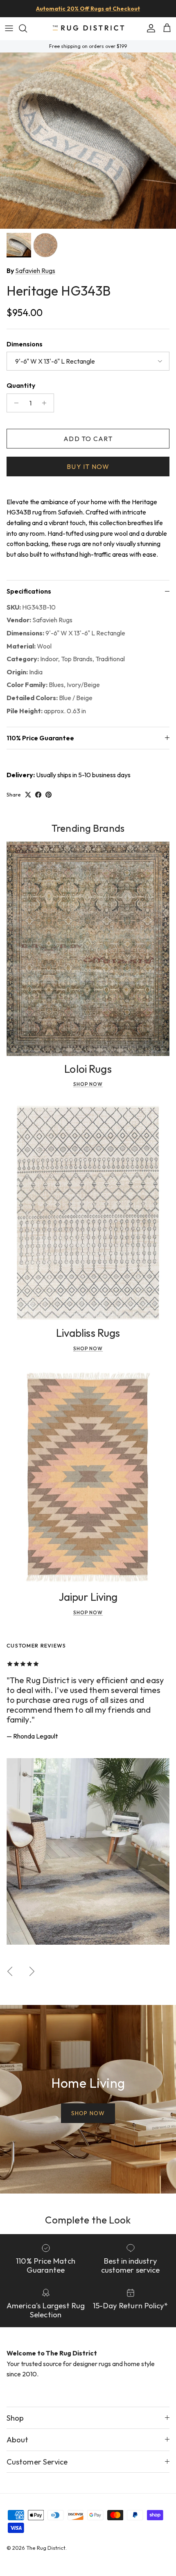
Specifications (29, 591)
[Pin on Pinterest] (49, 795)
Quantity (21, 385)
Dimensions (25, 344)
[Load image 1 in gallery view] (88, 141)
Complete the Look (88, 2220)
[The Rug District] (88, 28)
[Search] (27, 28)
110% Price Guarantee (40, 738)
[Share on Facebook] (38, 795)
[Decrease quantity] (14, 403)
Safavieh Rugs (35, 271)
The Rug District (46, 2548)
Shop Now (88, 1084)
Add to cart (88, 439)
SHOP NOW (88, 2113)
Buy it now (88, 467)
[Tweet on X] (28, 795)
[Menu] (9, 28)
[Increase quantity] (46, 403)
